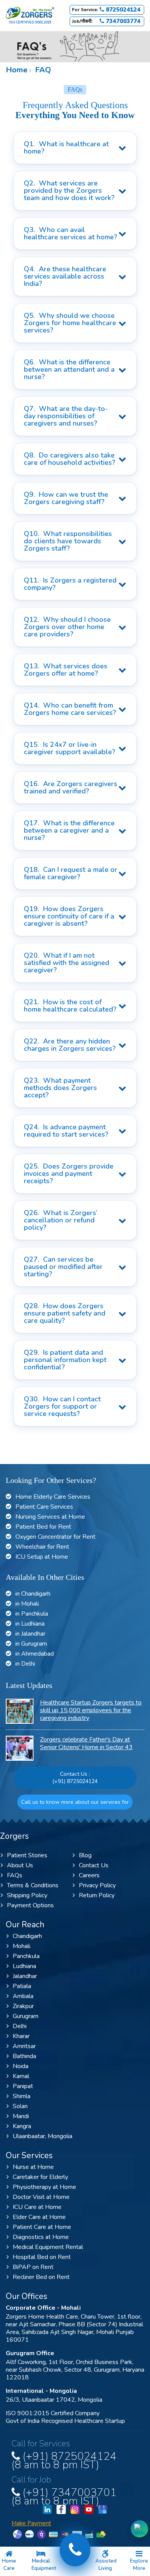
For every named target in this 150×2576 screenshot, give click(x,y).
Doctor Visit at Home (41, 2197)
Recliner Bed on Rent (41, 2277)
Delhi (20, 2026)
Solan (20, 2106)
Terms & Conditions (33, 1885)
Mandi (21, 2116)
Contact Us (94, 1865)
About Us (20, 1865)
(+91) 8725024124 (75, 1781)
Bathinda (24, 2056)
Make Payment (31, 2523)
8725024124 (122, 10)
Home (17, 70)
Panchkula (26, 1956)
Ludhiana (24, 1966)
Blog (85, 1855)
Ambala (23, 1996)
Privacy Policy (97, 1885)
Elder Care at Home (39, 2217)
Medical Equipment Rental (48, 2247)
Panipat (23, 2086)
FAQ (42, 70)
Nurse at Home (33, 2167)
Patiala (22, 1986)
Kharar (21, 2036)
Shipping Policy (27, 1895)
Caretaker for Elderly (40, 2177)
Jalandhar (25, 1976)
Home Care (9, 2565)
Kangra (22, 2126)
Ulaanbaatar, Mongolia (42, 2136)
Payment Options (30, 1905)
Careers (89, 1875)
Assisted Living (106, 2565)
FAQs (15, 1875)
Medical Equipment (44, 2565)
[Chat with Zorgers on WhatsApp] (139, 2529)
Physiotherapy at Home (44, 2187)
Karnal (21, 2076)
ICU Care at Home (37, 2207)
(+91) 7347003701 (64, 2495)
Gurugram (26, 2016)
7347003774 (122, 21)
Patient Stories (27, 1855)
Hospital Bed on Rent (42, 2257)
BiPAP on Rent (33, 2267)
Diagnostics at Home (41, 2237)
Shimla (22, 2096)
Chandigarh (27, 1936)
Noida (21, 2066)
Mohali (22, 1946)
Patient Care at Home (42, 2227)
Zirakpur (23, 2006)
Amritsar (24, 2046)
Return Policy (97, 1895)
